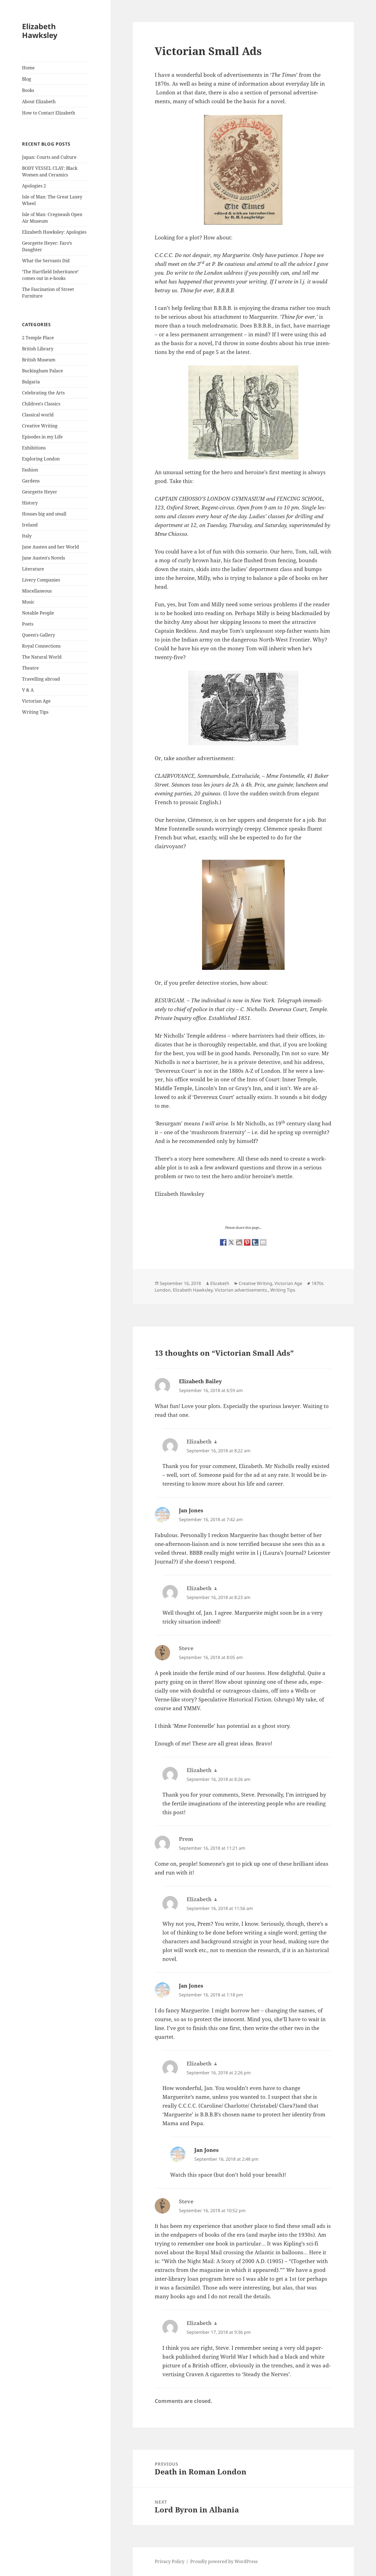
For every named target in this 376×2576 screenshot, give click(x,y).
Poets (28, 624)
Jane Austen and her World (51, 547)
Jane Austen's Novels (43, 558)
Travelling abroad (41, 679)
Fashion (30, 470)
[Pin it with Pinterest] (247, 1242)
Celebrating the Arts (43, 393)
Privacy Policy (170, 2561)
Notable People (38, 613)
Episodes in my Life (42, 437)
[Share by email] (263, 1242)
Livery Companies (41, 580)
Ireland (30, 525)
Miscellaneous (37, 591)
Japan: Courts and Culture (49, 157)
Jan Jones (191, 1510)
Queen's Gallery (39, 635)
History (30, 503)
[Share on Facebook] (223, 1242)
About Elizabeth (39, 102)
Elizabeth (220, 1283)
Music (28, 602)
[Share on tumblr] (255, 1242)
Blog (27, 79)
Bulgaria (31, 382)
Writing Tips (35, 712)
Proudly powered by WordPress (224, 2561)
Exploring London (41, 459)
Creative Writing (40, 426)
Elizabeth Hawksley (40, 31)
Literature (33, 569)
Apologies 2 (34, 186)
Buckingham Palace (43, 371)
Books (28, 90)
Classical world (38, 415)
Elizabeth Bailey (200, 1381)
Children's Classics (41, 404)
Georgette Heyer (40, 492)
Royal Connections (41, 646)
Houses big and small (44, 514)
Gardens (31, 481)
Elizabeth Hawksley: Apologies (54, 232)
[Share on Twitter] (231, 1242)
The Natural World (42, 657)
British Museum (39, 360)
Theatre (30, 668)
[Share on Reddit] (239, 1242)
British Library (38, 349)
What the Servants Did (46, 261)
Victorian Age (36, 701)
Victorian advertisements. (241, 1290)
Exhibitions (34, 448)
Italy (27, 536)
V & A (28, 690)
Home (28, 68)
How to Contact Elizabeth (49, 113)
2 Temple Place (38, 338)
